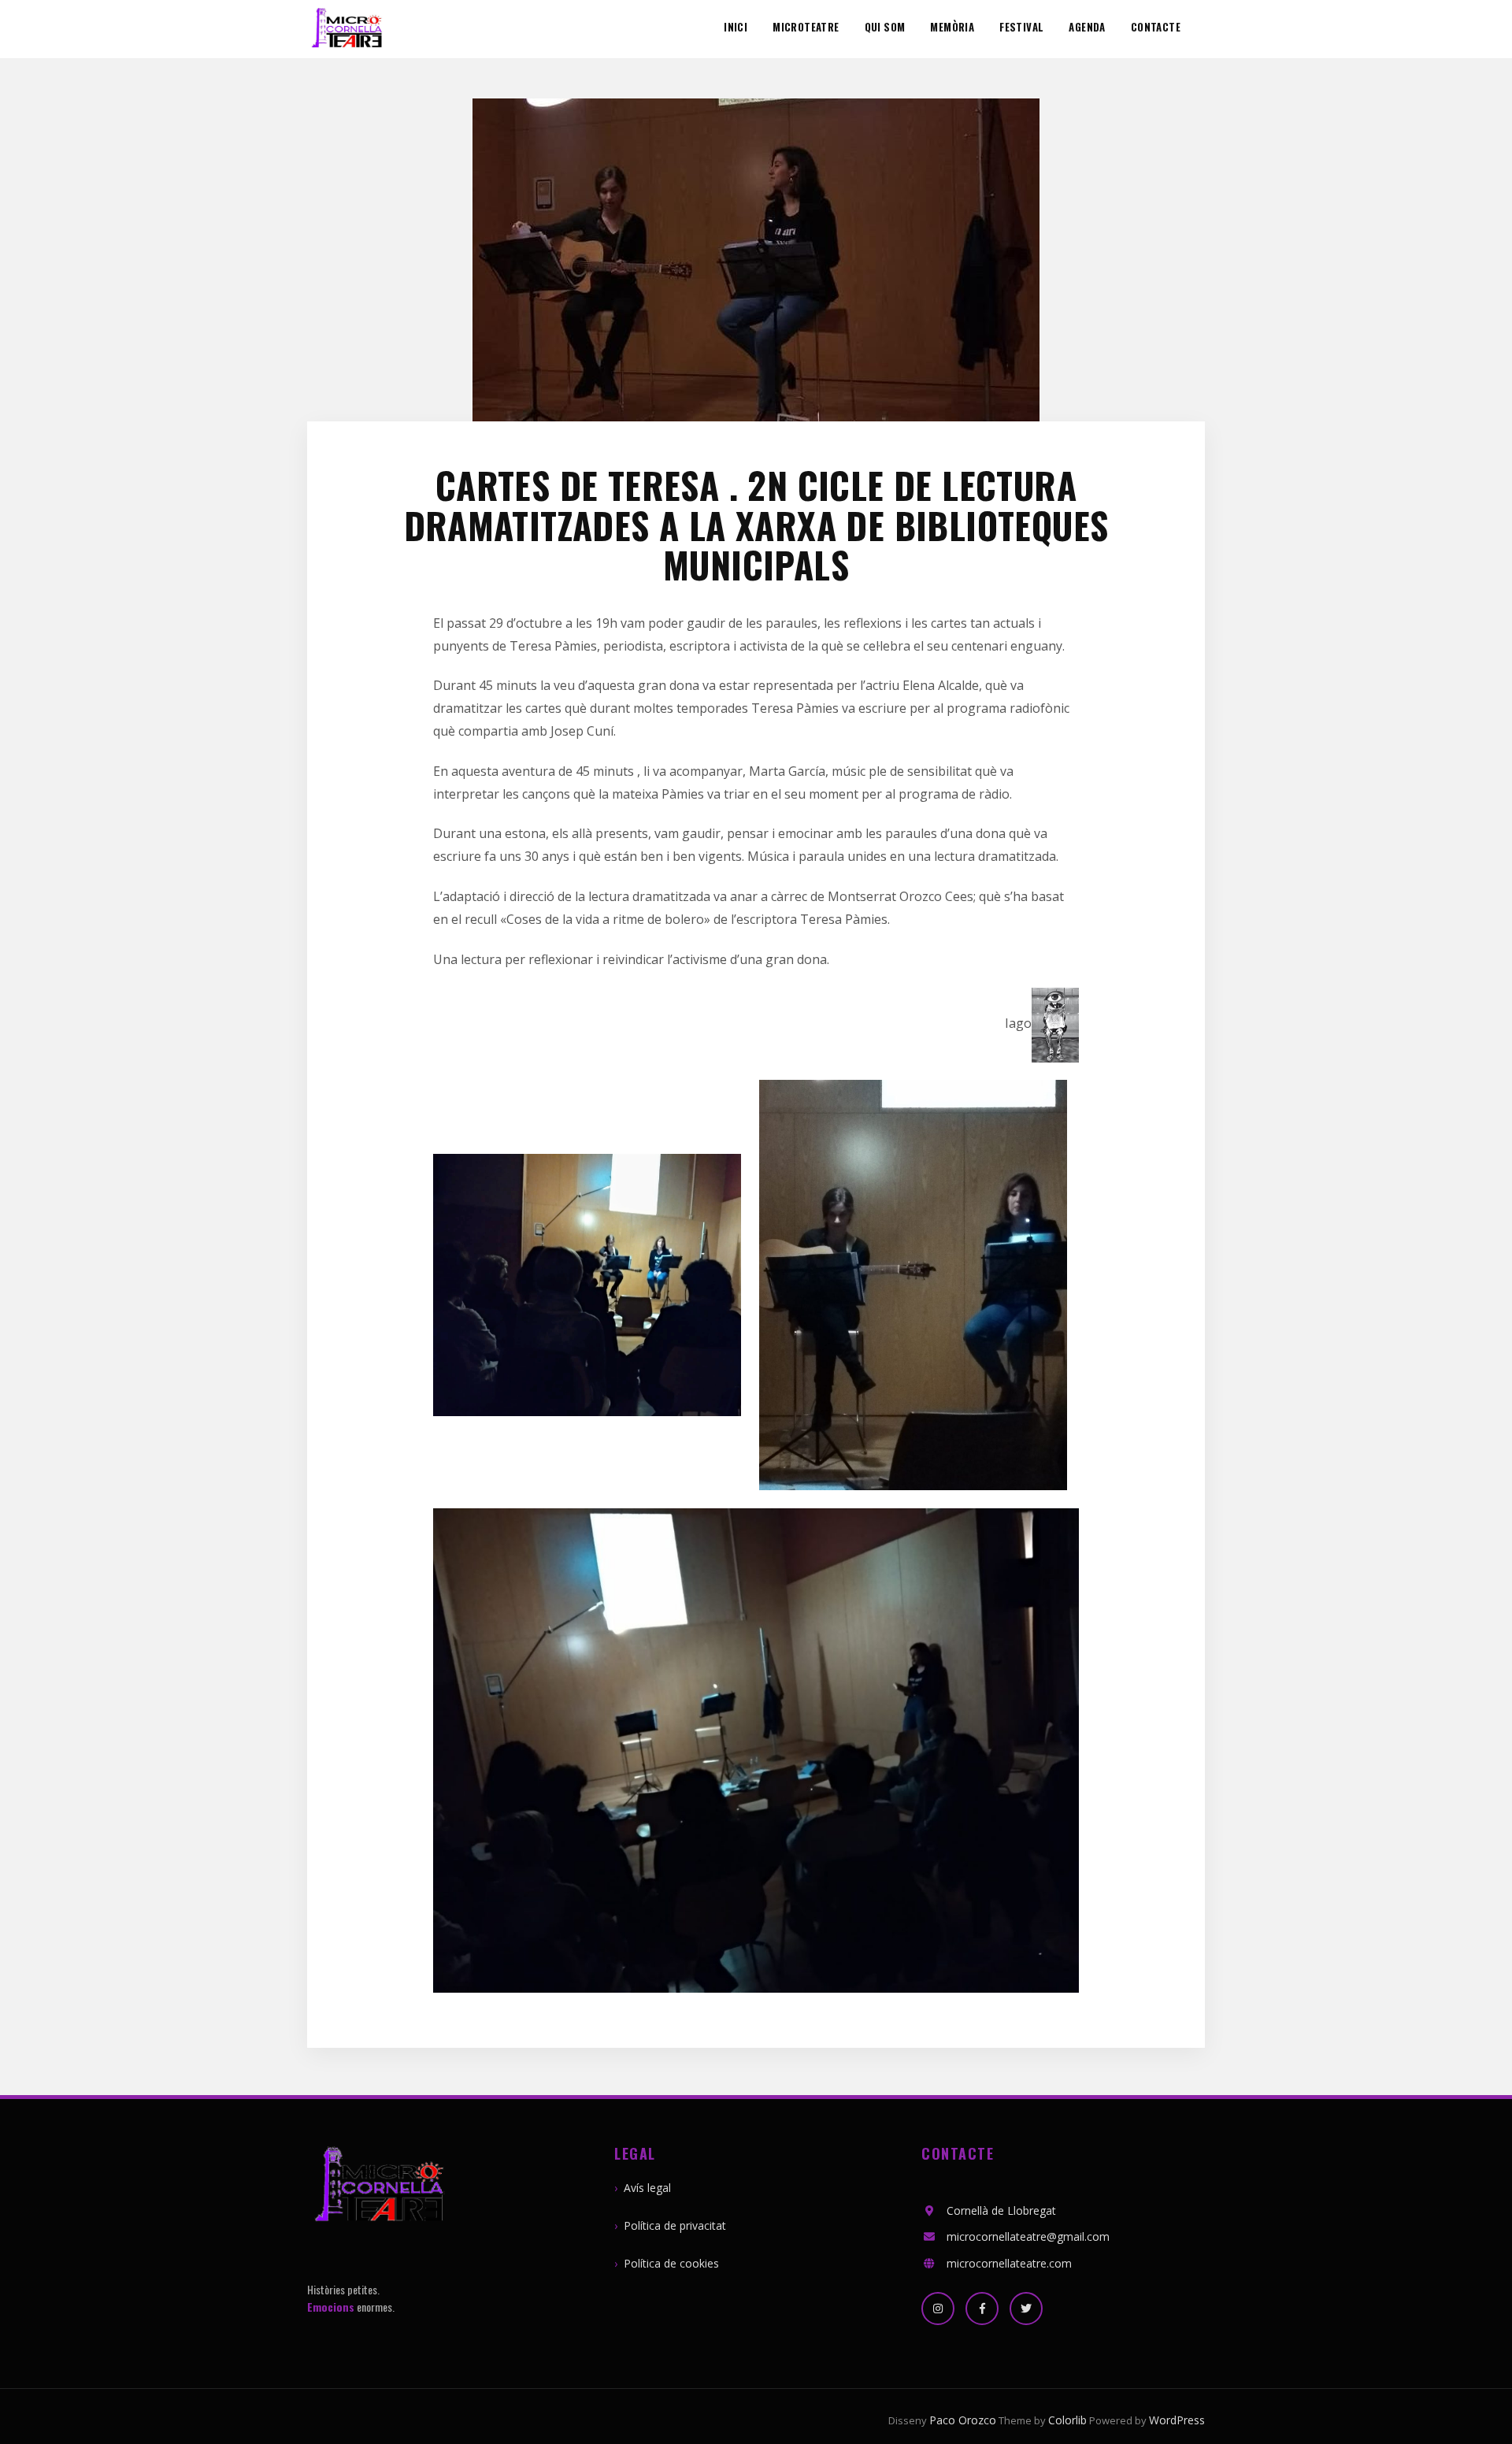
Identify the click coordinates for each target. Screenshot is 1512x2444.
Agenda (1087, 28)
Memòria (952, 28)
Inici (736, 28)
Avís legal (647, 2188)
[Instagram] (938, 2309)
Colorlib (1067, 2420)
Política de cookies (671, 2263)
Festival (1021, 28)
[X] (1026, 2309)
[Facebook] (982, 2309)
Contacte (1156, 28)
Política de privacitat (675, 2225)
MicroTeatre (806, 28)
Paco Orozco (963, 2420)
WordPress (1177, 2420)
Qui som (885, 28)
